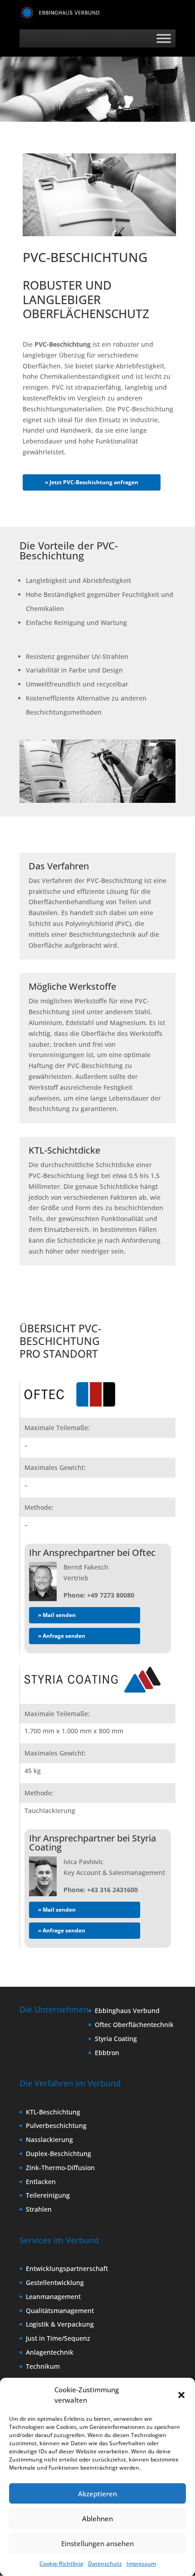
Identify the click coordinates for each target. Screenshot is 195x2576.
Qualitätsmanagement (60, 2310)
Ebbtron (107, 2052)
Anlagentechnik (50, 2352)
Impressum (141, 2564)
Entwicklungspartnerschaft (67, 2268)
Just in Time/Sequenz (58, 2338)
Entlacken (41, 2181)
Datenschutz (105, 2564)
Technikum (43, 2366)
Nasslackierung (49, 2140)
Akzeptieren (97, 2494)
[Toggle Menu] (164, 39)
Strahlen (39, 2209)
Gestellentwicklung (55, 2283)
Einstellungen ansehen (97, 2543)
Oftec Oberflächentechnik (134, 2025)
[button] (181, 2395)
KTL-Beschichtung (53, 2111)
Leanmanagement (53, 2297)
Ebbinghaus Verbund (127, 2011)
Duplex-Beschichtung (58, 2154)
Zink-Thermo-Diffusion (60, 2168)
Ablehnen (97, 2519)
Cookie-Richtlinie (61, 2564)
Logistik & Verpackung (60, 2324)
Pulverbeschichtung (56, 2125)
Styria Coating (116, 2039)
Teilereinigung (48, 2195)
